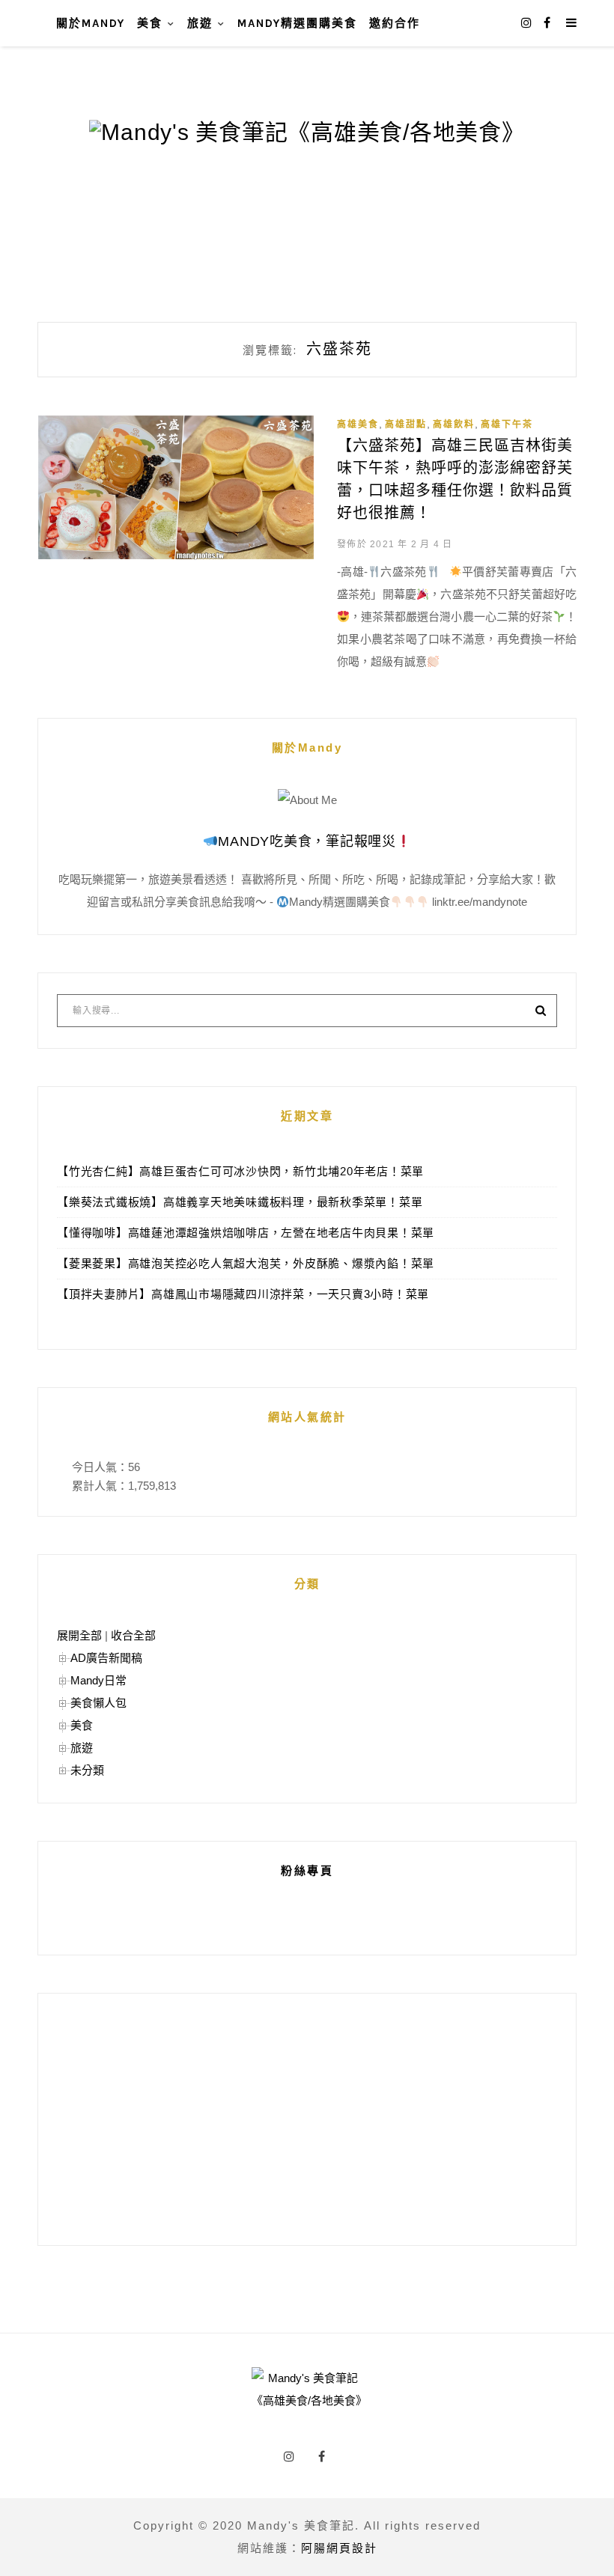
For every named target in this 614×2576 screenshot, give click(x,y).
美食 (150, 23)
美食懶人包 (98, 1703)
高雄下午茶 (507, 424)
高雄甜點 (406, 424)
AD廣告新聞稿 (106, 1658)
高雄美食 (358, 424)
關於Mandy (91, 23)
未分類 (87, 1770)
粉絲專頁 (307, 1870)
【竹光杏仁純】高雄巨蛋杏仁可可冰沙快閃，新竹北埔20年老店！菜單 (240, 1171)
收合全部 (133, 1635)
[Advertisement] (307, 2119)
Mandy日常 (98, 1680)
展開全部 (79, 1635)
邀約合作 (395, 23)
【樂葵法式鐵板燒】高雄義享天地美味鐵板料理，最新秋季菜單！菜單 (240, 1202)
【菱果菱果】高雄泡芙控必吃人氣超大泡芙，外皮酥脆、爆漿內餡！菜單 (246, 1263)
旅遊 (200, 23)
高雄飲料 (454, 424)
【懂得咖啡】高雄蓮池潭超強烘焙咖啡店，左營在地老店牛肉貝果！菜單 (246, 1233)
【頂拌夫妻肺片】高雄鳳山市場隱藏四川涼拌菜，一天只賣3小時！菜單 (243, 1294)
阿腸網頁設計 (339, 2548)
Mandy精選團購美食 (297, 23)
